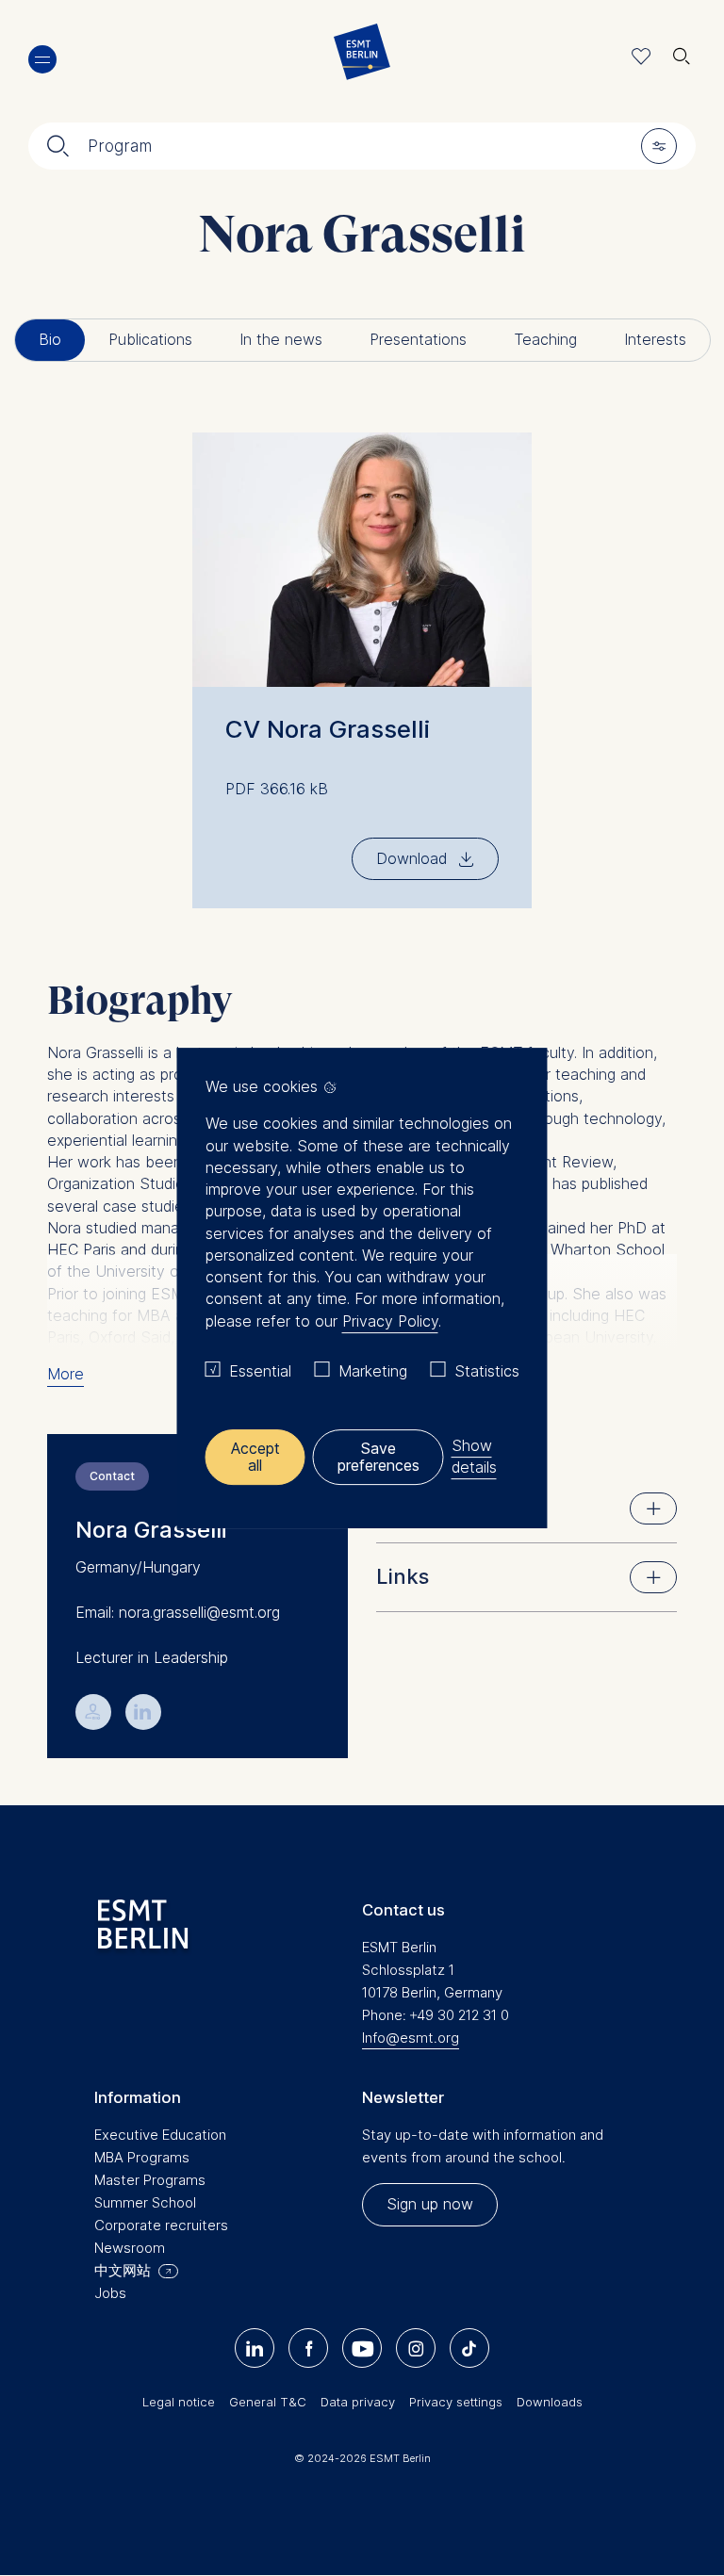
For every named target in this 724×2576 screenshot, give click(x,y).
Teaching (545, 339)
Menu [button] (42, 59)
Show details (474, 1456)
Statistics (487, 1371)
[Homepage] (362, 56)
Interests (655, 339)
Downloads (550, 2402)
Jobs (110, 2293)
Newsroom (130, 2248)
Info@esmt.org (411, 2038)
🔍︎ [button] (682, 51)
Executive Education (160, 2135)
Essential (260, 1371)
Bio (50, 339)
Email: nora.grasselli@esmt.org (178, 1613)
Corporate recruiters (161, 2225)
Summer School (145, 2202)
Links (403, 1576)
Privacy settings (456, 2402)
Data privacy (358, 2402)
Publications (150, 339)
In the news (281, 339)
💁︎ (93, 1710)
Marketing (373, 1371)
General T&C (268, 2402)
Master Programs (150, 2180)
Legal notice (179, 2402)
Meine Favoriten (642, 56)
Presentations (418, 339)
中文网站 (123, 2270)
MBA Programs (142, 2157)
